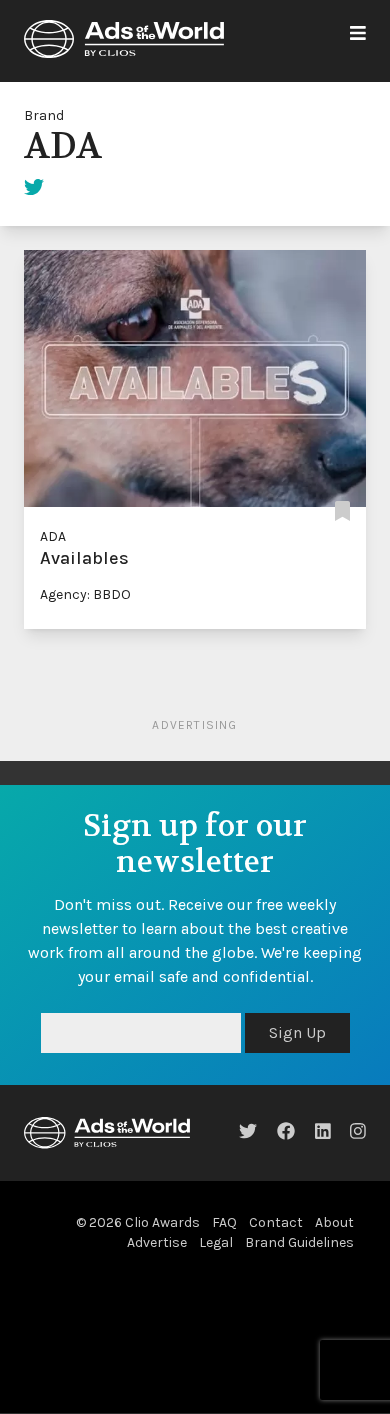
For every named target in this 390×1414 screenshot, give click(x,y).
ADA (53, 536)
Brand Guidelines (299, 1242)
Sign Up (297, 1032)
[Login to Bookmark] (342, 512)
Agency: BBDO (85, 594)
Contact (276, 1222)
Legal (216, 1242)
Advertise (157, 1242)
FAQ (224, 1222)
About (334, 1222)
